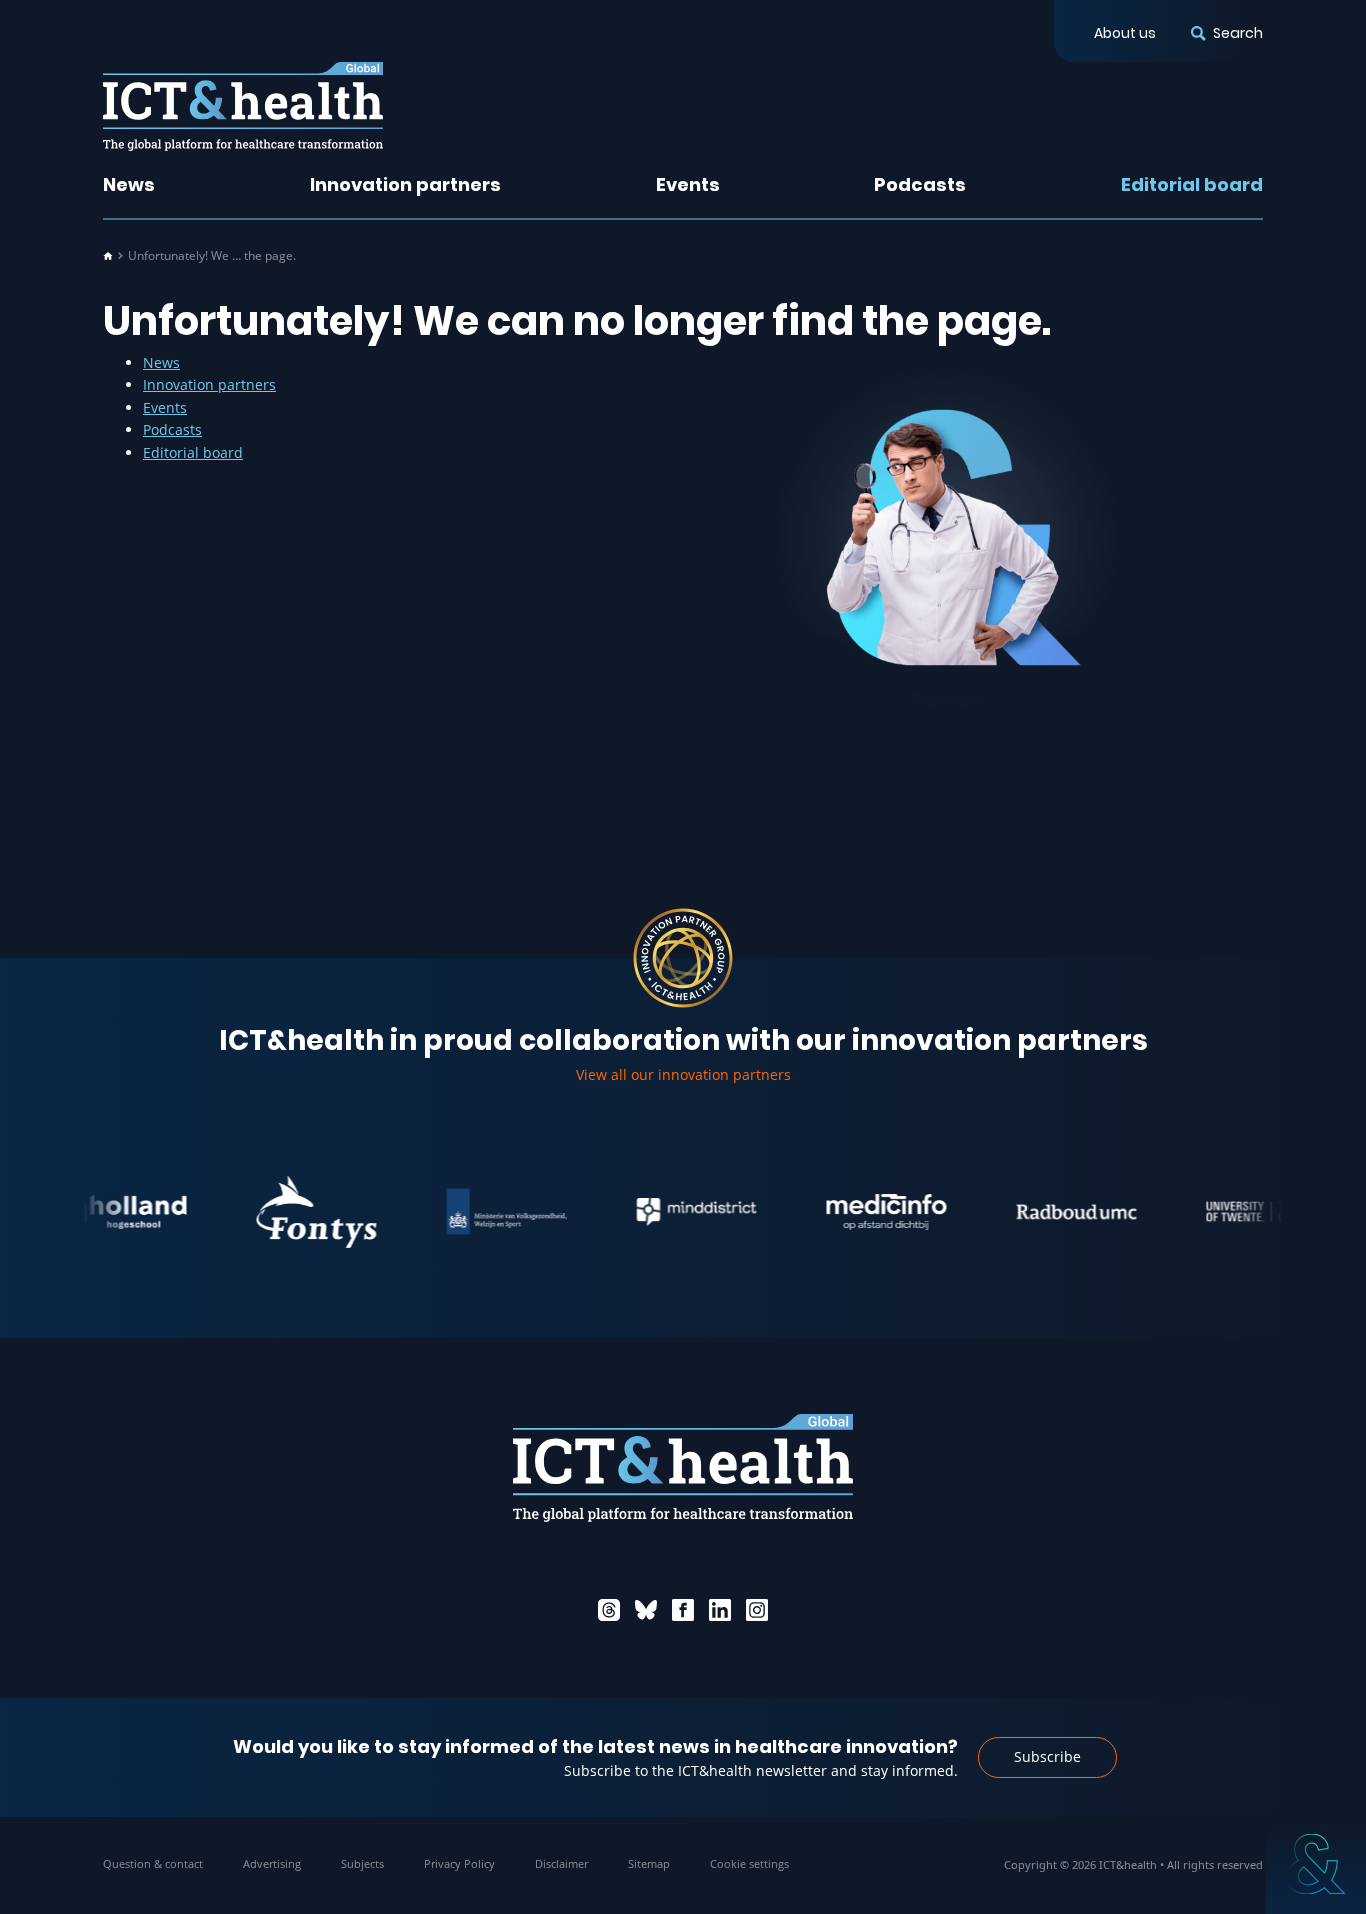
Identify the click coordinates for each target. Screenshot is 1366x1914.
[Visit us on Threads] (609, 1610)
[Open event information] (1316, 1864)
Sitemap (649, 1863)
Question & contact (153, 1863)
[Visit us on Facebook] (683, 1610)
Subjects (362, 1863)
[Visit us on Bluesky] (646, 1610)
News (129, 184)
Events (688, 184)
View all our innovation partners (683, 1074)
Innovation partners (405, 184)
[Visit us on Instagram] (757, 1610)
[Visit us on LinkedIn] (720, 1610)
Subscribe (1047, 1756)
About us (1125, 33)
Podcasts (920, 184)
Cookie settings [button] (749, 1863)
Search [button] (1238, 33)
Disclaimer (561, 1863)
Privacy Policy (459, 1863)
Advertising (272, 1863)
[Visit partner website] (98, 1212)
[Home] (108, 256)
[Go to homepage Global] (243, 106)
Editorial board (1192, 184)
